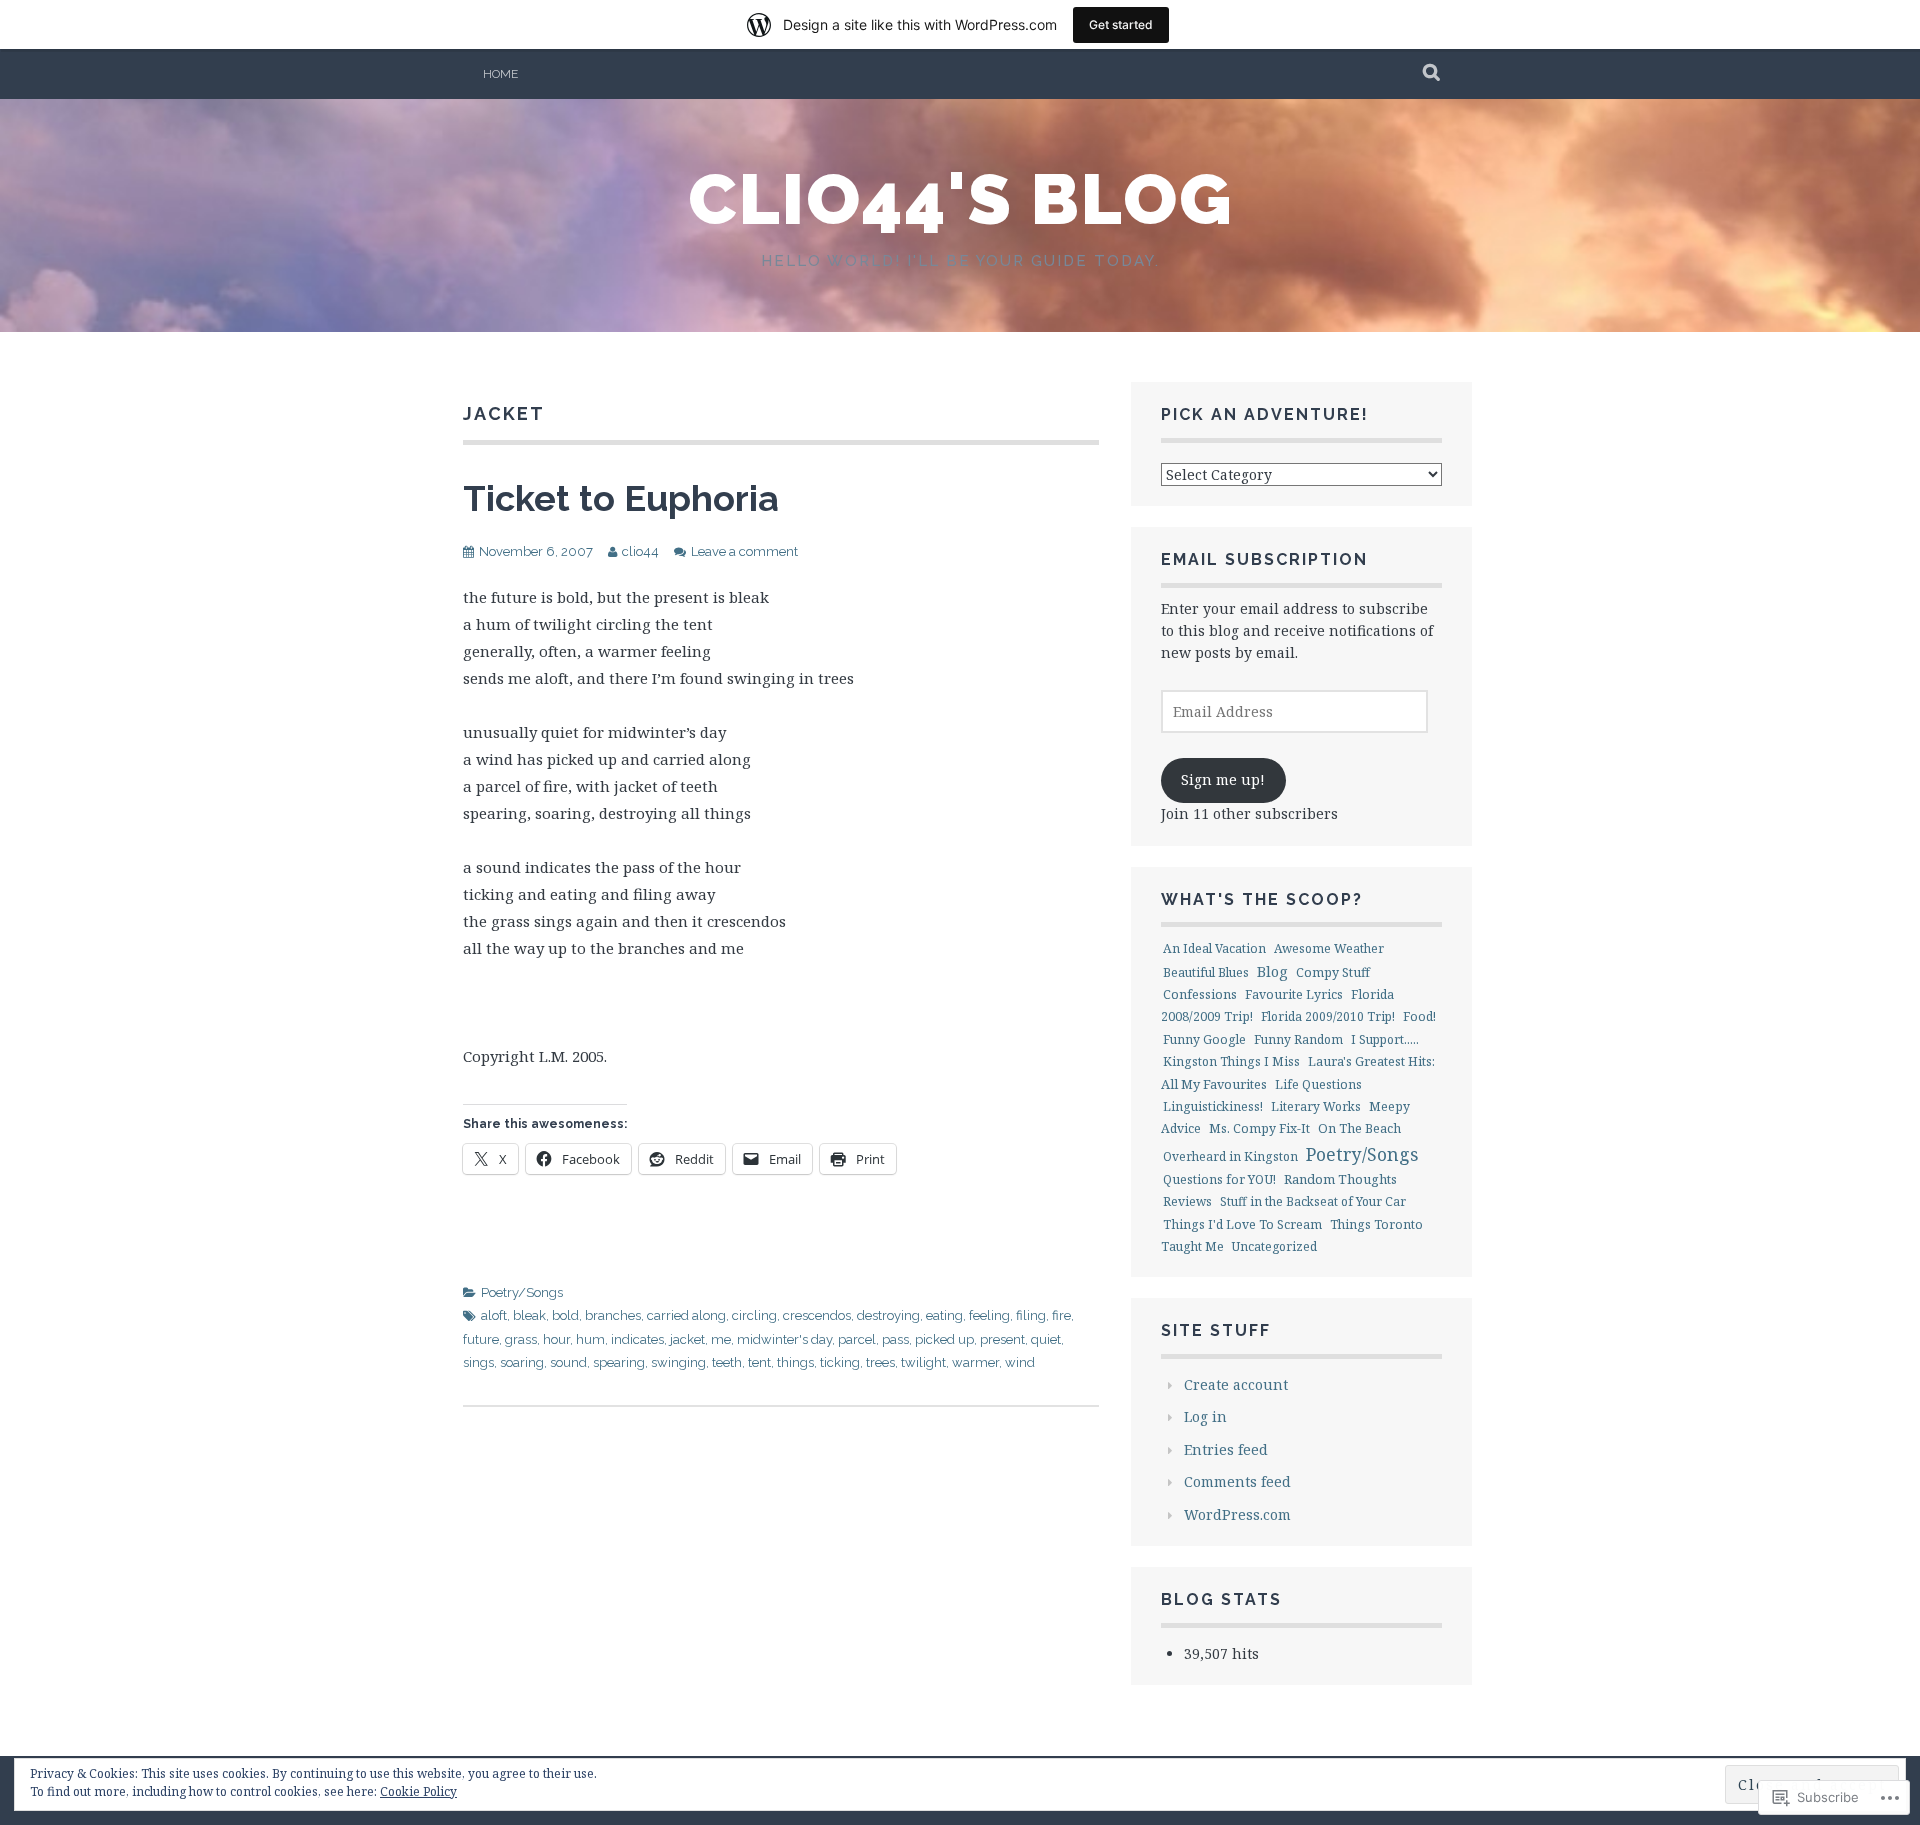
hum (590, 1339)
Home (500, 74)
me (721, 1339)
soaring (522, 1362)
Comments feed (1237, 1481)
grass (521, 1339)
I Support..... (1385, 1039)
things (795, 1362)
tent (759, 1362)
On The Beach (1359, 1128)
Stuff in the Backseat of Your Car (1313, 1201)
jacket (687, 1339)
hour (556, 1339)
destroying (888, 1315)
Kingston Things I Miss (1231, 1061)
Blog (1272, 971)
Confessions (1200, 994)
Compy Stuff (1333, 972)
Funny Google (1204, 1039)
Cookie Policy (418, 1791)
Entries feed (1226, 1449)
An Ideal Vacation (1214, 948)
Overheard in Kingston (1230, 1156)
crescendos (817, 1315)
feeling (989, 1315)
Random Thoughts (1340, 1179)
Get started (1121, 24)
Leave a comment (744, 551)
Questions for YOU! (1219, 1179)
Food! (1419, 1016)
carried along (686, 1315)
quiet (1046, 1339)
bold (565, 1315)
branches (613, 1315)
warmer (975, 1362)
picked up (944, 1339)
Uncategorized (1274, 1246)
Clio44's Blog (960, 199)
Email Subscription (1264, 559)
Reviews (1187, 1201)
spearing (619, 1362)
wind (1020, 1362)
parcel (857, 1339)
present (1002, 1339)
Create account (1236, 1384)
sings (478, 1362)
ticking (840, 1362)
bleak (529, 1315)
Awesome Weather (1329, 948)
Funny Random (1298, 1039)
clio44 (640, 551)
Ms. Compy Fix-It (1259, 1128)
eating (944, 1315)
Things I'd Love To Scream (1242, 1224)
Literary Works (1316, 1106)
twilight (923, 1362)
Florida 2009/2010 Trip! (1328, 1016)
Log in (1205, 1416)
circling (754, 1315)
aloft (494, 1315)
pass (895, 1339)
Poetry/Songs (522, 1292)
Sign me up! (1223, 779)
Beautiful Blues (1206, 972)
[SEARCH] (1432, 74)
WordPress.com (1237, 1514)
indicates (637, 1339)
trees (880, 1362)
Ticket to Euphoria (621, 498)
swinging (678, 1362)
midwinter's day (784, 1339)
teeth (727, 1362)
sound (568, 1362)
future (481, 1339)
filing (1031, 1315)
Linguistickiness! (1213, 1106)
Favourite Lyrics (1294, 994)
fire (1061, 1315)
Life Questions (1318, 1084)
